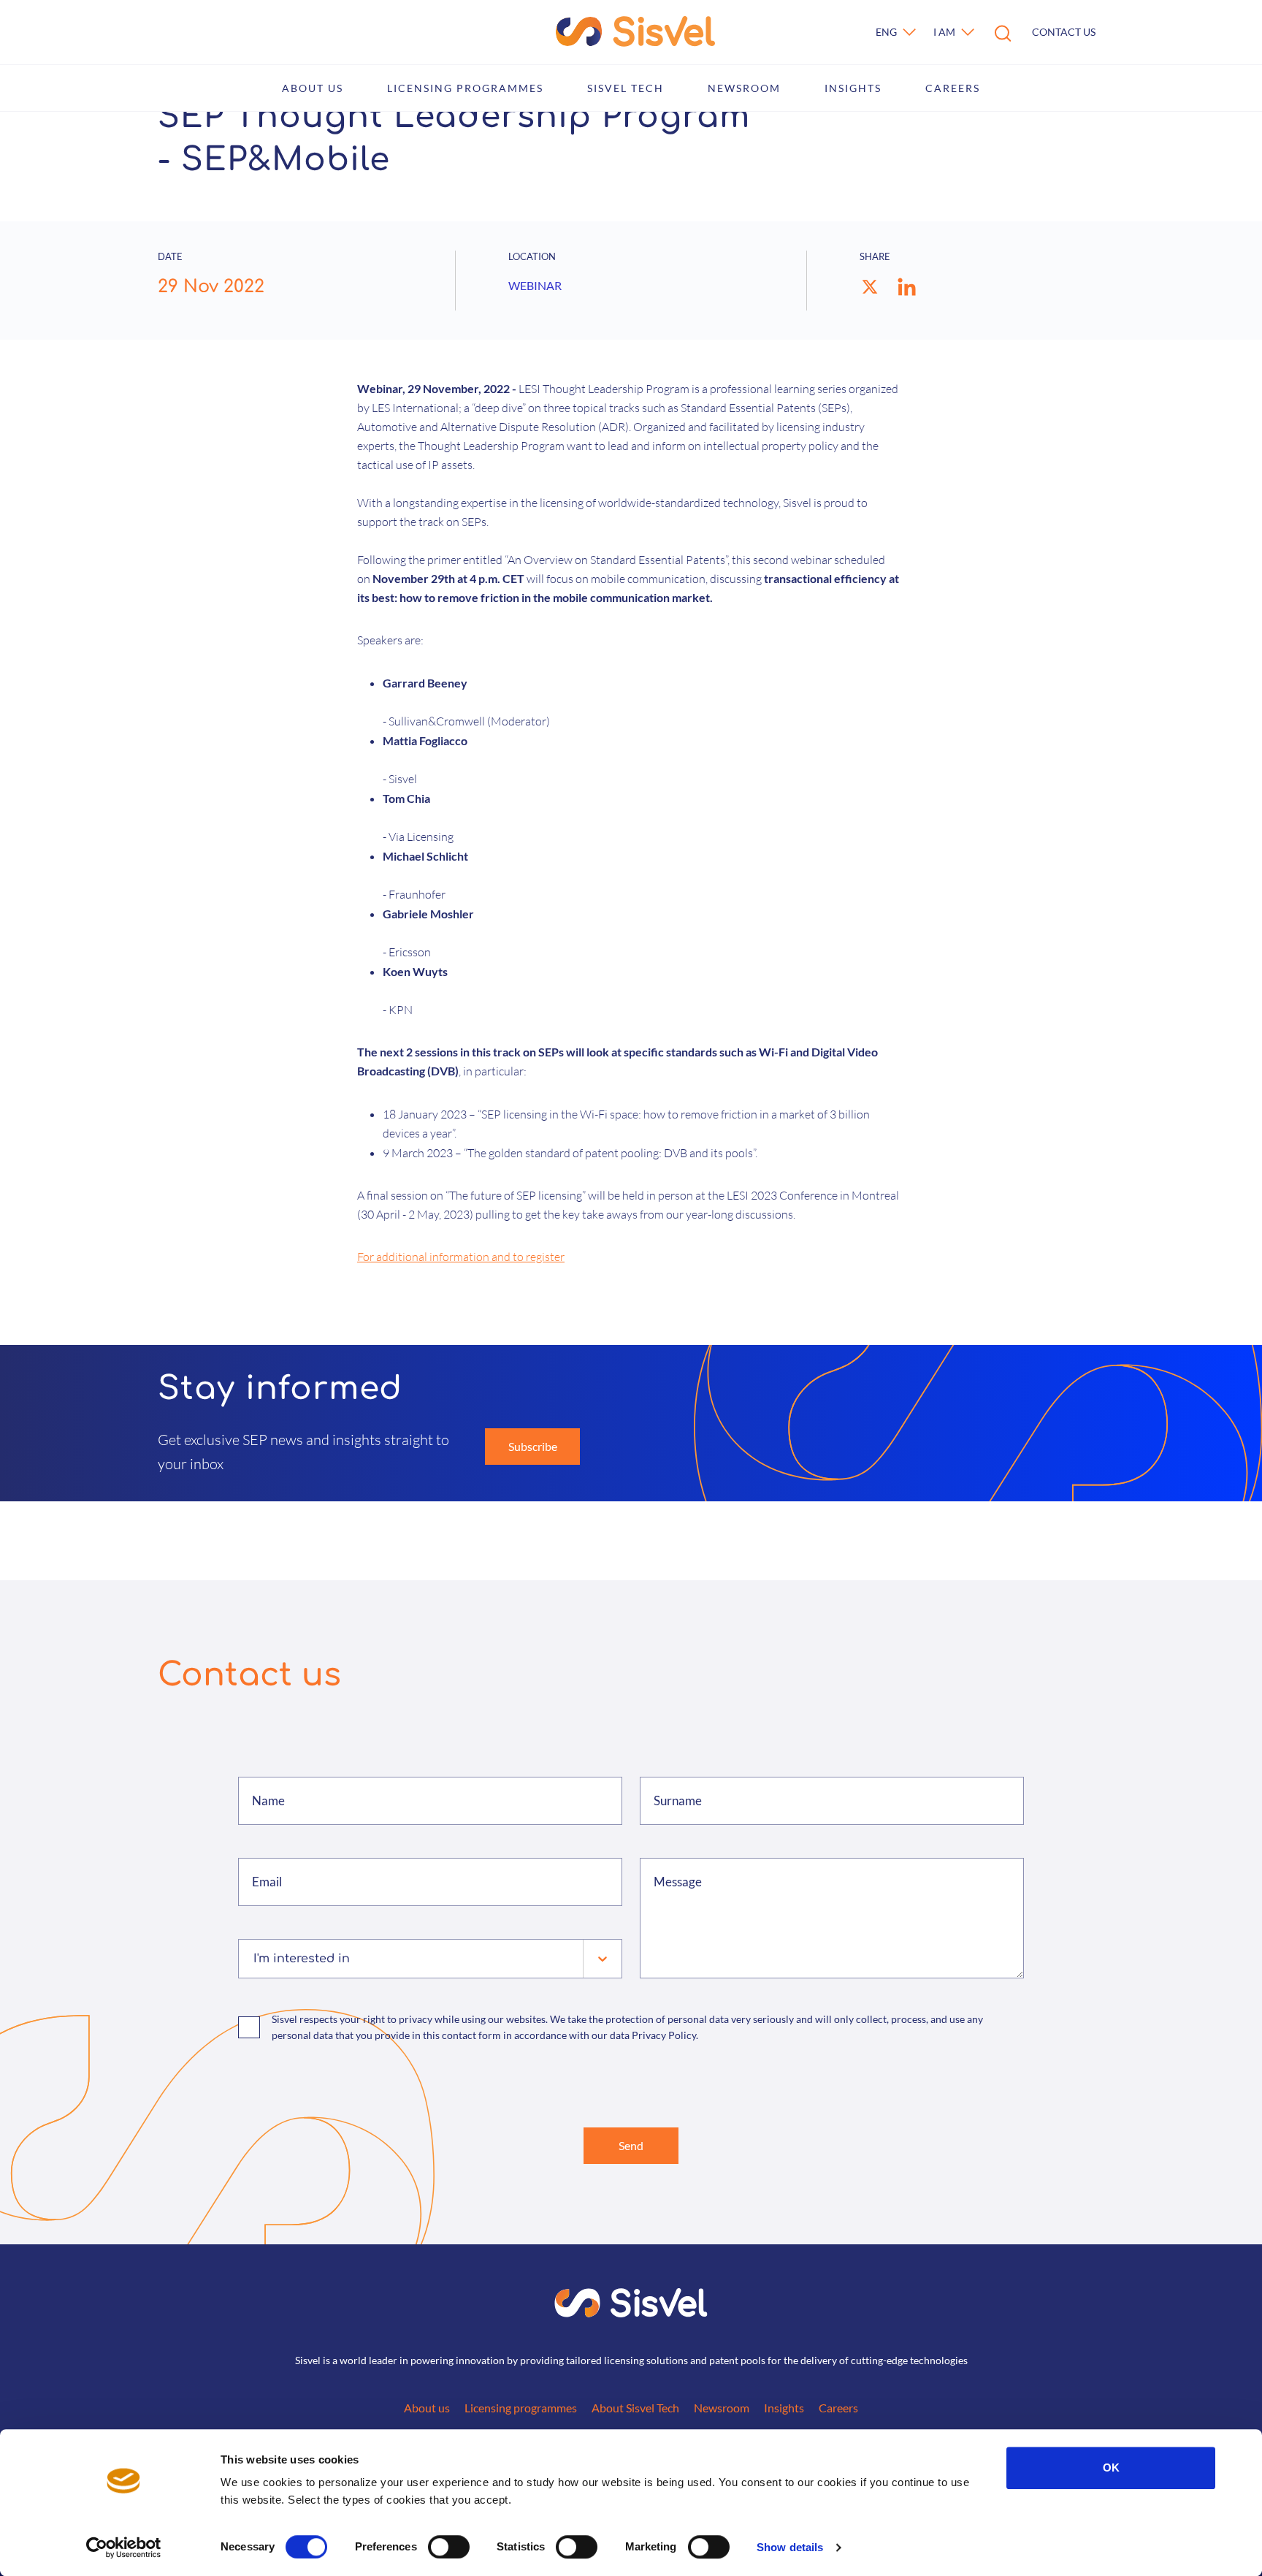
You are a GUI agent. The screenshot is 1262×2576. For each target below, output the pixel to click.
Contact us (1064, 32)
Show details (790, 2547)
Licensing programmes (465, 88)
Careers (953, 88)
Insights (853, 88)
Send (631, 2145)
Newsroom (744, 88)
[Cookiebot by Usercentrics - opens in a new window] (124, 2548)
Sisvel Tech (626, 88)
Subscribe (533, 1446)
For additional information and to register (461, 1257)
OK (1111, 2468)
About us (313, 88)
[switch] (449, 2547)
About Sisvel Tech (635, 2408)
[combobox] (255, 1959)
